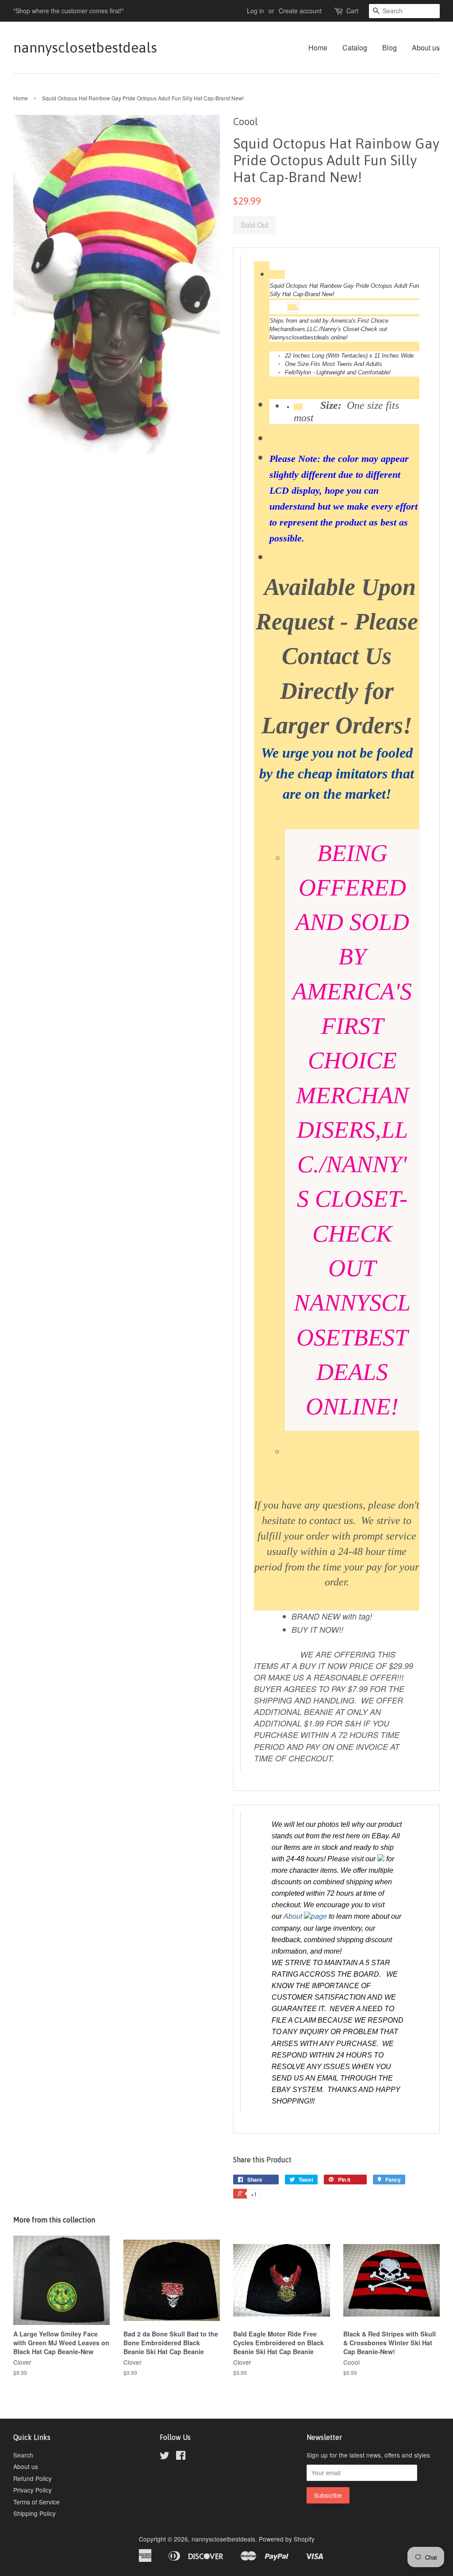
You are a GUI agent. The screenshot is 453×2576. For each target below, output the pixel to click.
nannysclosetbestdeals (84, 48)
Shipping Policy (35, 2513)
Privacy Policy (33, 2490)
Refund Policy (33, 2478)
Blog (390, 48)
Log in (255, 11)
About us (426, 48)
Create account (300, 11)
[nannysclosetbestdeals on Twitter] (165, 2457)
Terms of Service (36, 2502)
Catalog (355, 48)
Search (23, 2455)
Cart (352, 11)
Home (318, 48)
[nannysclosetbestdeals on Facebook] (181, 2457)
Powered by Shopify (287, 2539)
